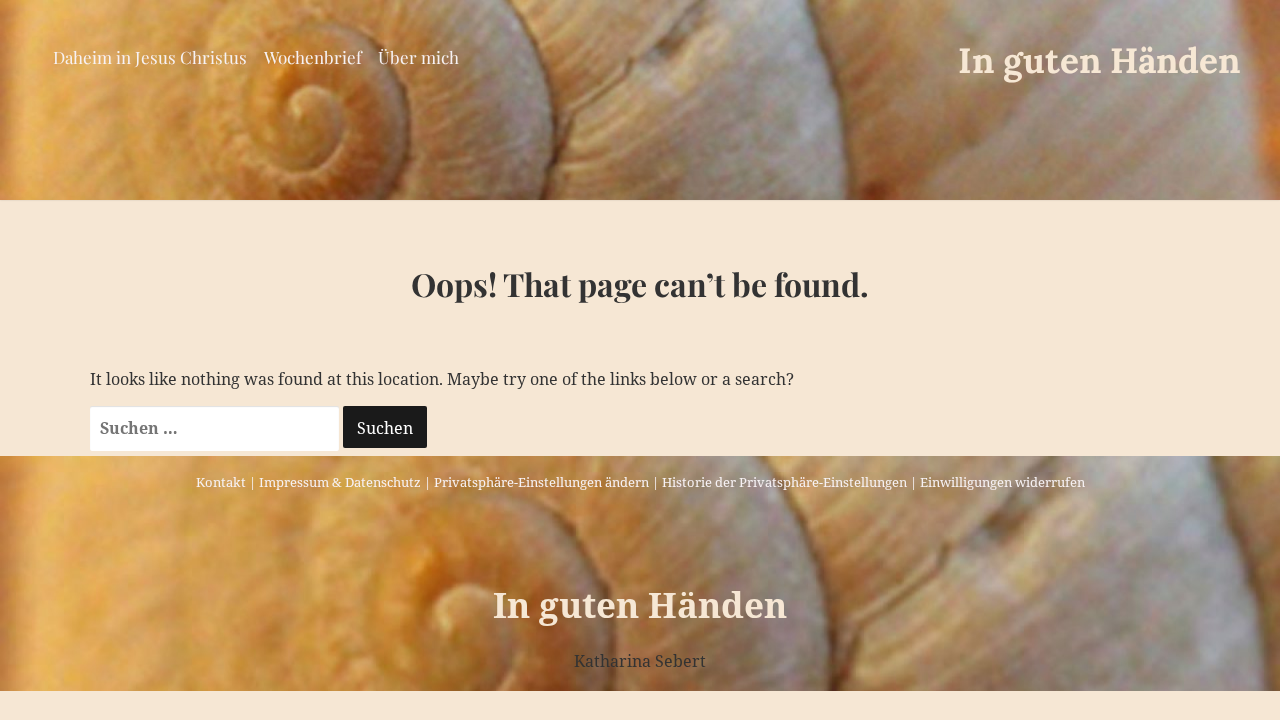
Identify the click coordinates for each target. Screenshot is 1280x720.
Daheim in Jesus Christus (150, 57)
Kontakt (221, 482)
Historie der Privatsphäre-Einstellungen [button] (784, 482)
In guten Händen (1099, 60)
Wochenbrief (313, 57)
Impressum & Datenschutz (340, 482)
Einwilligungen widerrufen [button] (1002, 482)
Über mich (418, 57)
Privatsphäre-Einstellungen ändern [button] (541, 482)
